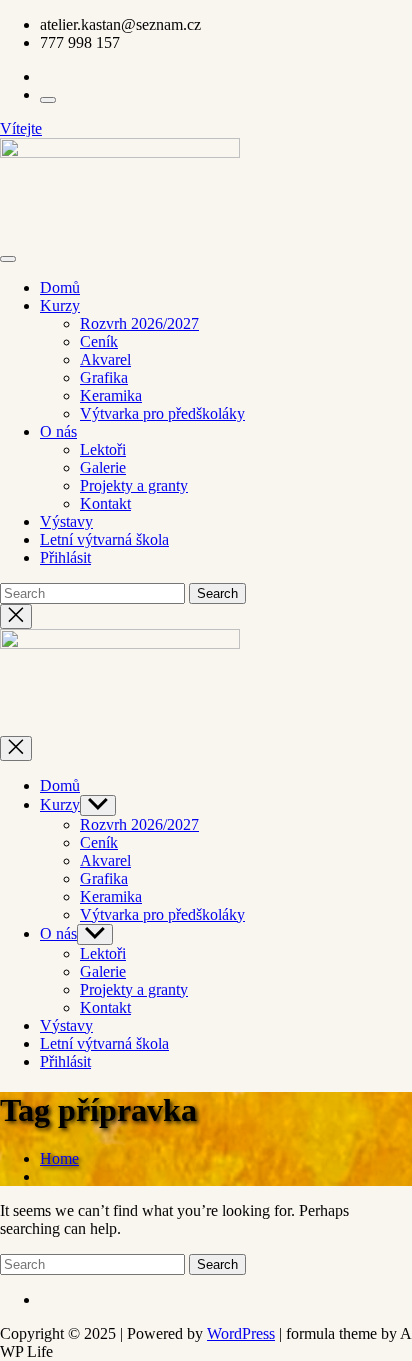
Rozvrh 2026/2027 (139, 323)
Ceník (99, 341)
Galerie (103, 467)
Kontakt (105, 503)
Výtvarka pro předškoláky (162, 413)
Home (59, 1158)
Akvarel (105, 359)
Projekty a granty (134, 485)
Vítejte (21, 128)
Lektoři (103, 449)
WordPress (241, 1333)
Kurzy (60, 305)
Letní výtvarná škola (104, 539)
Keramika (111, 395)
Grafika (104, 377)
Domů (60, 287)
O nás (58, 431)
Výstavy (66, 521)
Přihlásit (65, 557)
